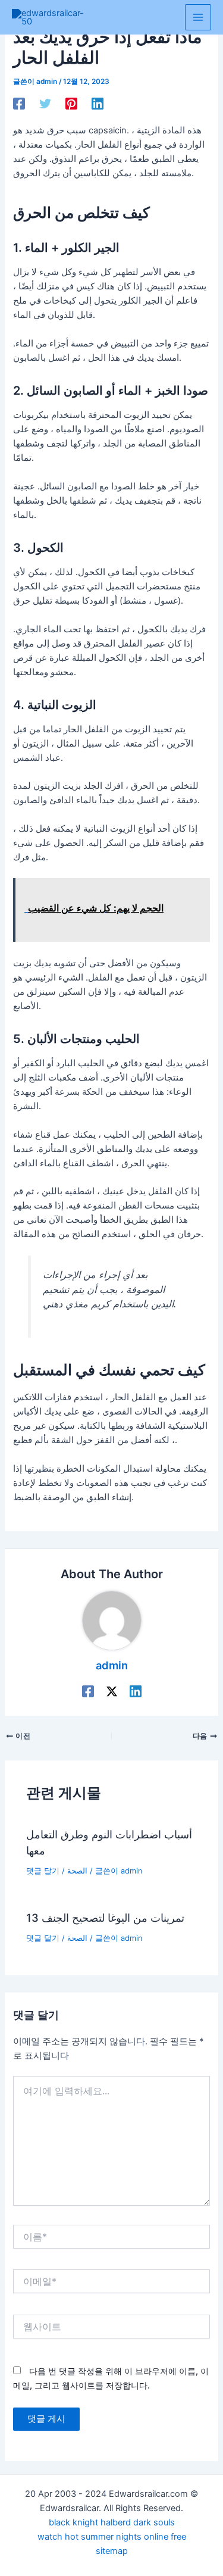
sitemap (112, 2551)
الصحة (77, 1871)
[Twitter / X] (112, 1691)
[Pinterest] (71, 104)
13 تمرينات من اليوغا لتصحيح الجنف (105, 1918)
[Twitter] (45, 104)
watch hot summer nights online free (112, 2537)
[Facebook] (19, 104)
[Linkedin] (98, 104)
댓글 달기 (43, 1871)
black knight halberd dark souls (112, 2522)
